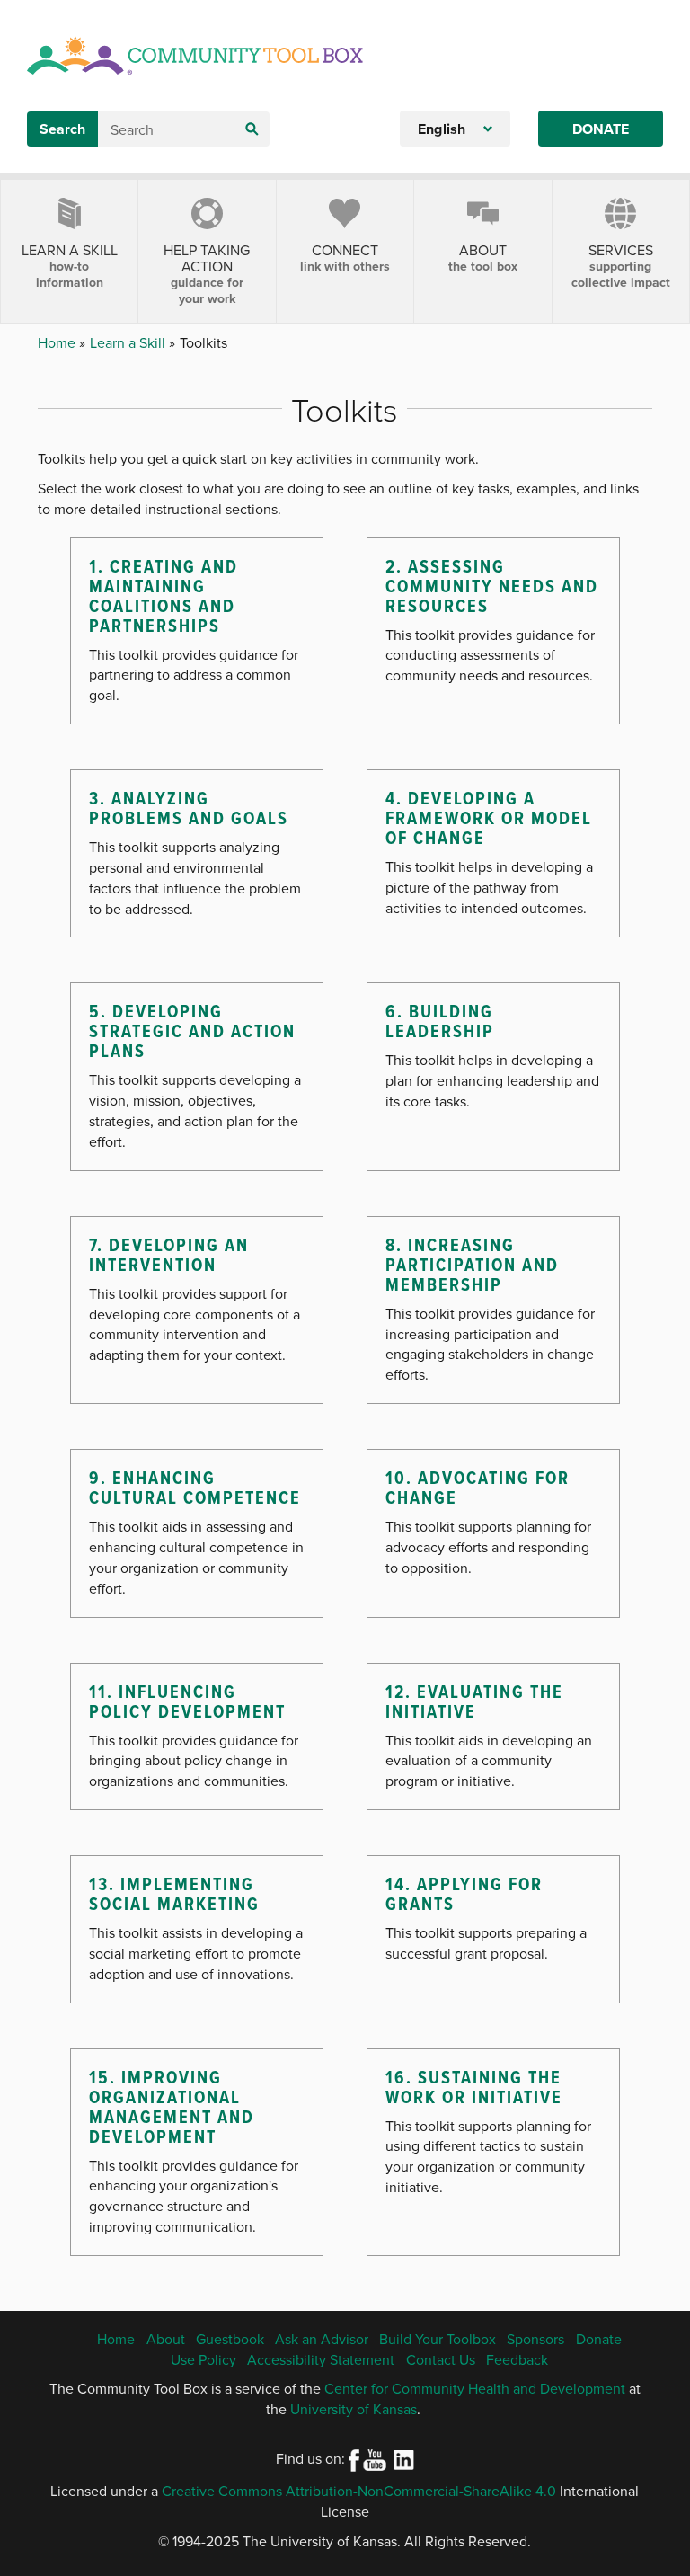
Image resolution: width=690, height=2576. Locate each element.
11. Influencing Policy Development (187, 1701)
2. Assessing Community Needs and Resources (492, 586)
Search (62, 129)
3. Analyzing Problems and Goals (189, 808)
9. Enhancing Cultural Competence (195, 1488)
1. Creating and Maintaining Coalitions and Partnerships (164, 596)
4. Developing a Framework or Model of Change (489, 818)
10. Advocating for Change (478, 1488)
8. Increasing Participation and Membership (472, 1265)
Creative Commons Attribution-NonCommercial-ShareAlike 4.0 (359, 2491)
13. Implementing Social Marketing (174, 1894)
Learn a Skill (129, 342)
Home (58, 342)
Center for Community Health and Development (475, 2388)
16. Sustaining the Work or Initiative (474, 2087)
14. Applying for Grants (464, 1894)
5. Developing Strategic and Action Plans (192, 1031)
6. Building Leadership (440, 1021)
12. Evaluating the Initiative (474, 1701)
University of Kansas (354, 2409)
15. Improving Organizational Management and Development (172, 2107)
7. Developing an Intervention (169, 1255)
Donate (601, 129)
